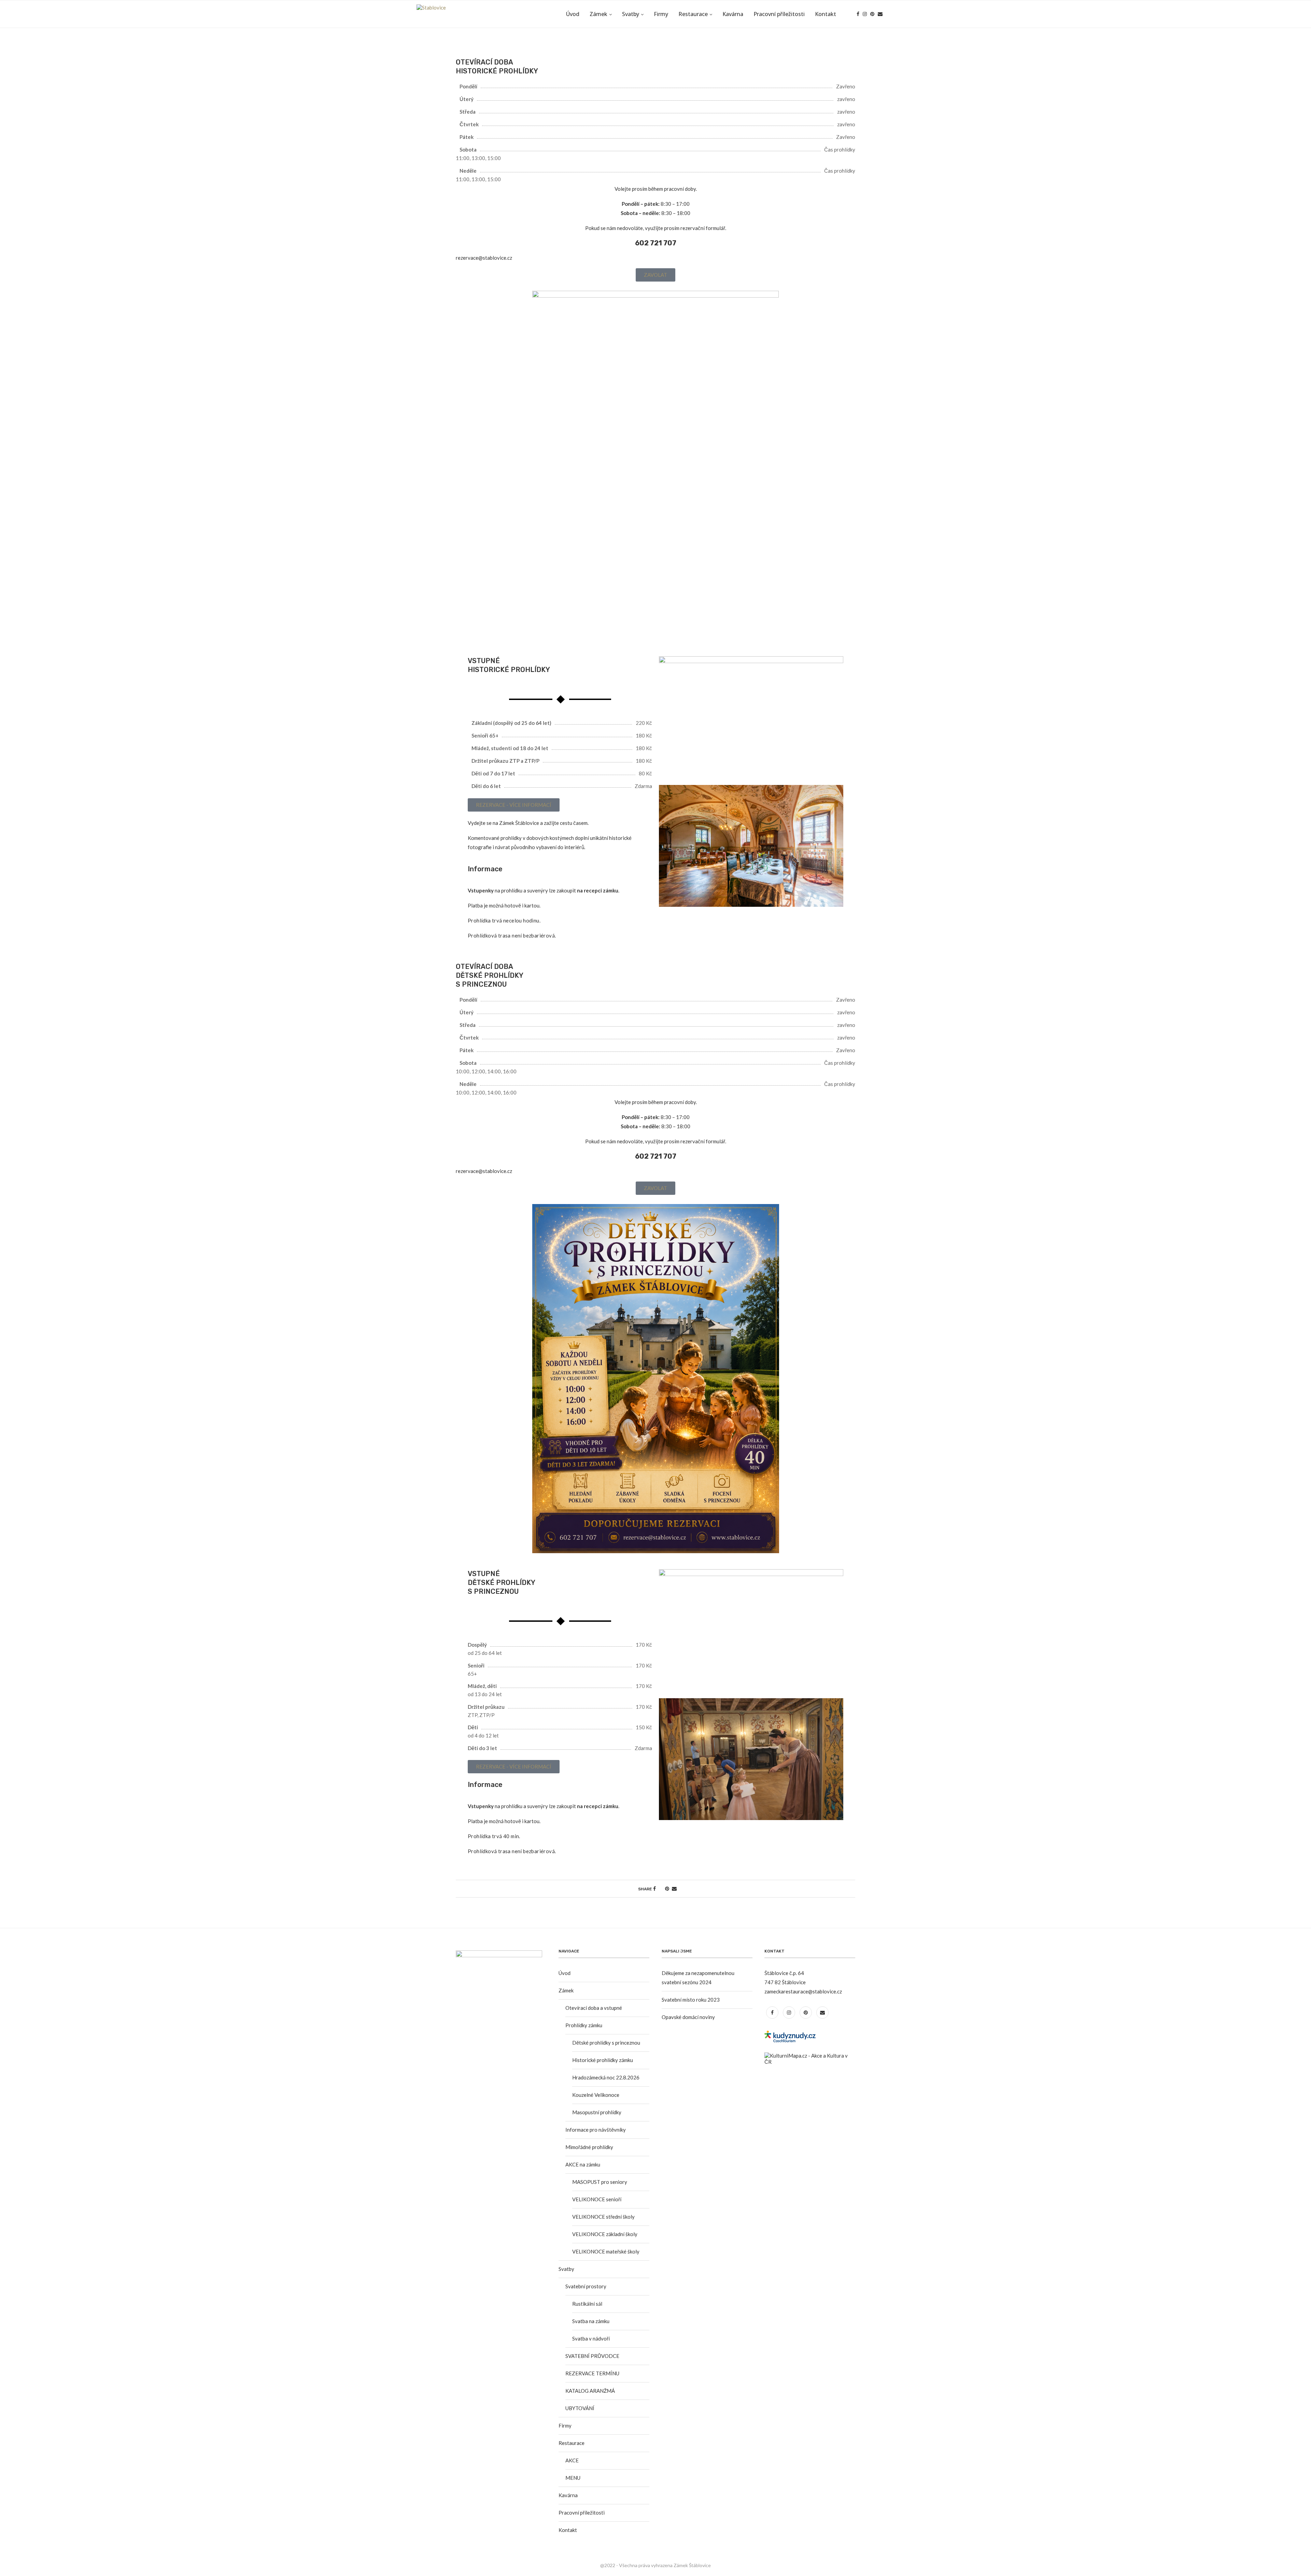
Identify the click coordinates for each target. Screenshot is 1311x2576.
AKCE (572, 2460)
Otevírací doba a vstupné (594, 2008)
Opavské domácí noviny (688, 2017)
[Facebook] (858, 14)
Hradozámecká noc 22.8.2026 (606, 2077)
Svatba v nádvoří (591, 2338)
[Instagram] (865, 14)
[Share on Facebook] (654, 1888)
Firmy (661, 14)
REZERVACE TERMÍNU (592, 2373)
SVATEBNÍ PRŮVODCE (592, 2356)
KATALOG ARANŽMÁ (590, 2391)
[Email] (880, 14)
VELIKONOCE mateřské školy (606, 2251)
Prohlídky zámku (584, 2025)
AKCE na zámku (583, 2164)
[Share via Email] (674, 1888)
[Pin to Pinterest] (667, 1888)
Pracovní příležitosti (779, 14)
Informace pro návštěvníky (596, 2130)
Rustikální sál (587, 2304)
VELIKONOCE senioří (597, 2199)
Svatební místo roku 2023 (691, 2000)
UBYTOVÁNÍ (580, 2408)
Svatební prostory (586, 2286)
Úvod (573, 14)
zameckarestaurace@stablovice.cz (803, 1991)
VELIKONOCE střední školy (603, 2217)
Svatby (631, 14)
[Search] (891, 14)
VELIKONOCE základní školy (605, 2234)
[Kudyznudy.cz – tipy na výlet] (790, 2034)
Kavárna (733, 14)
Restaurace (693, 14)
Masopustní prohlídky (597, 2112)
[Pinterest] (872, 14)
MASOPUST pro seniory (600, 2182)
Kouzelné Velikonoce (596, 2095)
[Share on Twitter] (660, 1888)
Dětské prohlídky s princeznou (606, 2043)
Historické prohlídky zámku (603, 2060)
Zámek (598, 14)
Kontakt (826, 14)
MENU (573, 2478)
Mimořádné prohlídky (589, 2147)
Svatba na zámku (591, 2321)
